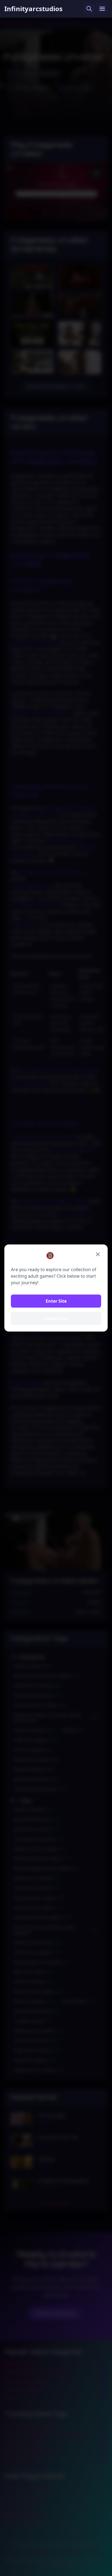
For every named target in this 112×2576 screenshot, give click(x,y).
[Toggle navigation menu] (102, 9)
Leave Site (56, 1318)
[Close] (98, 1254)
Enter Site (56, 1301)
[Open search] (89, 9)
